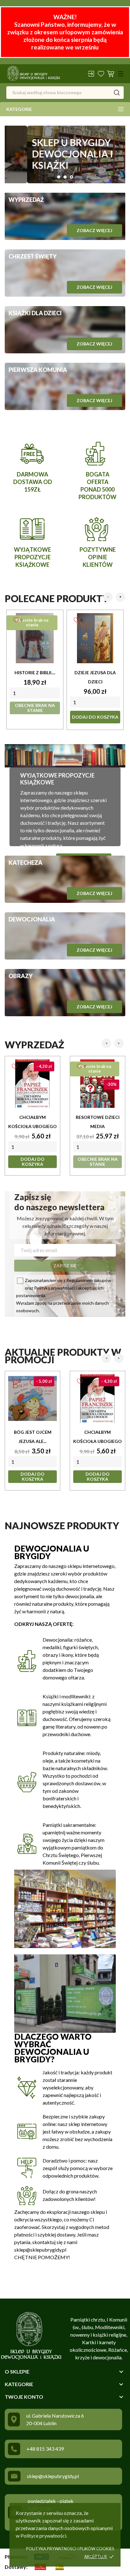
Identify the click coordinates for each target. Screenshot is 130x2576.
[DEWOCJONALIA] (65, 936)
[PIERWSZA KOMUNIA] (65, 386)
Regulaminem (80, 1280)
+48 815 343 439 (45, 2449)
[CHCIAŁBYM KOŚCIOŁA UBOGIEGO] (32, 1084)
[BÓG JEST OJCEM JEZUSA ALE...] (32, 1399)
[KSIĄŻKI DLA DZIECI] (65, 330)
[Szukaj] (117, 93)
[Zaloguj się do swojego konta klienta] (91, 74)
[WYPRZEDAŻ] (65, 216)
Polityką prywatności (54, 1288)
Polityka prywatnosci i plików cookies (70, 2549)
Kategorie (19, 109)
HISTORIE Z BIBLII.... (35, 672)
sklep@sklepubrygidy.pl (53, 2476)
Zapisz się (65, 1265)
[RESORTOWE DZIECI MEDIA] (98, 1084)
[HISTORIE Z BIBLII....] (35, 638)
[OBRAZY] (65, 993)
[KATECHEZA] (65, 879)
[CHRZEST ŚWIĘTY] (65, 273)
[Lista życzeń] (101, 74)
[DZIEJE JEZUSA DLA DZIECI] (95, 638)
